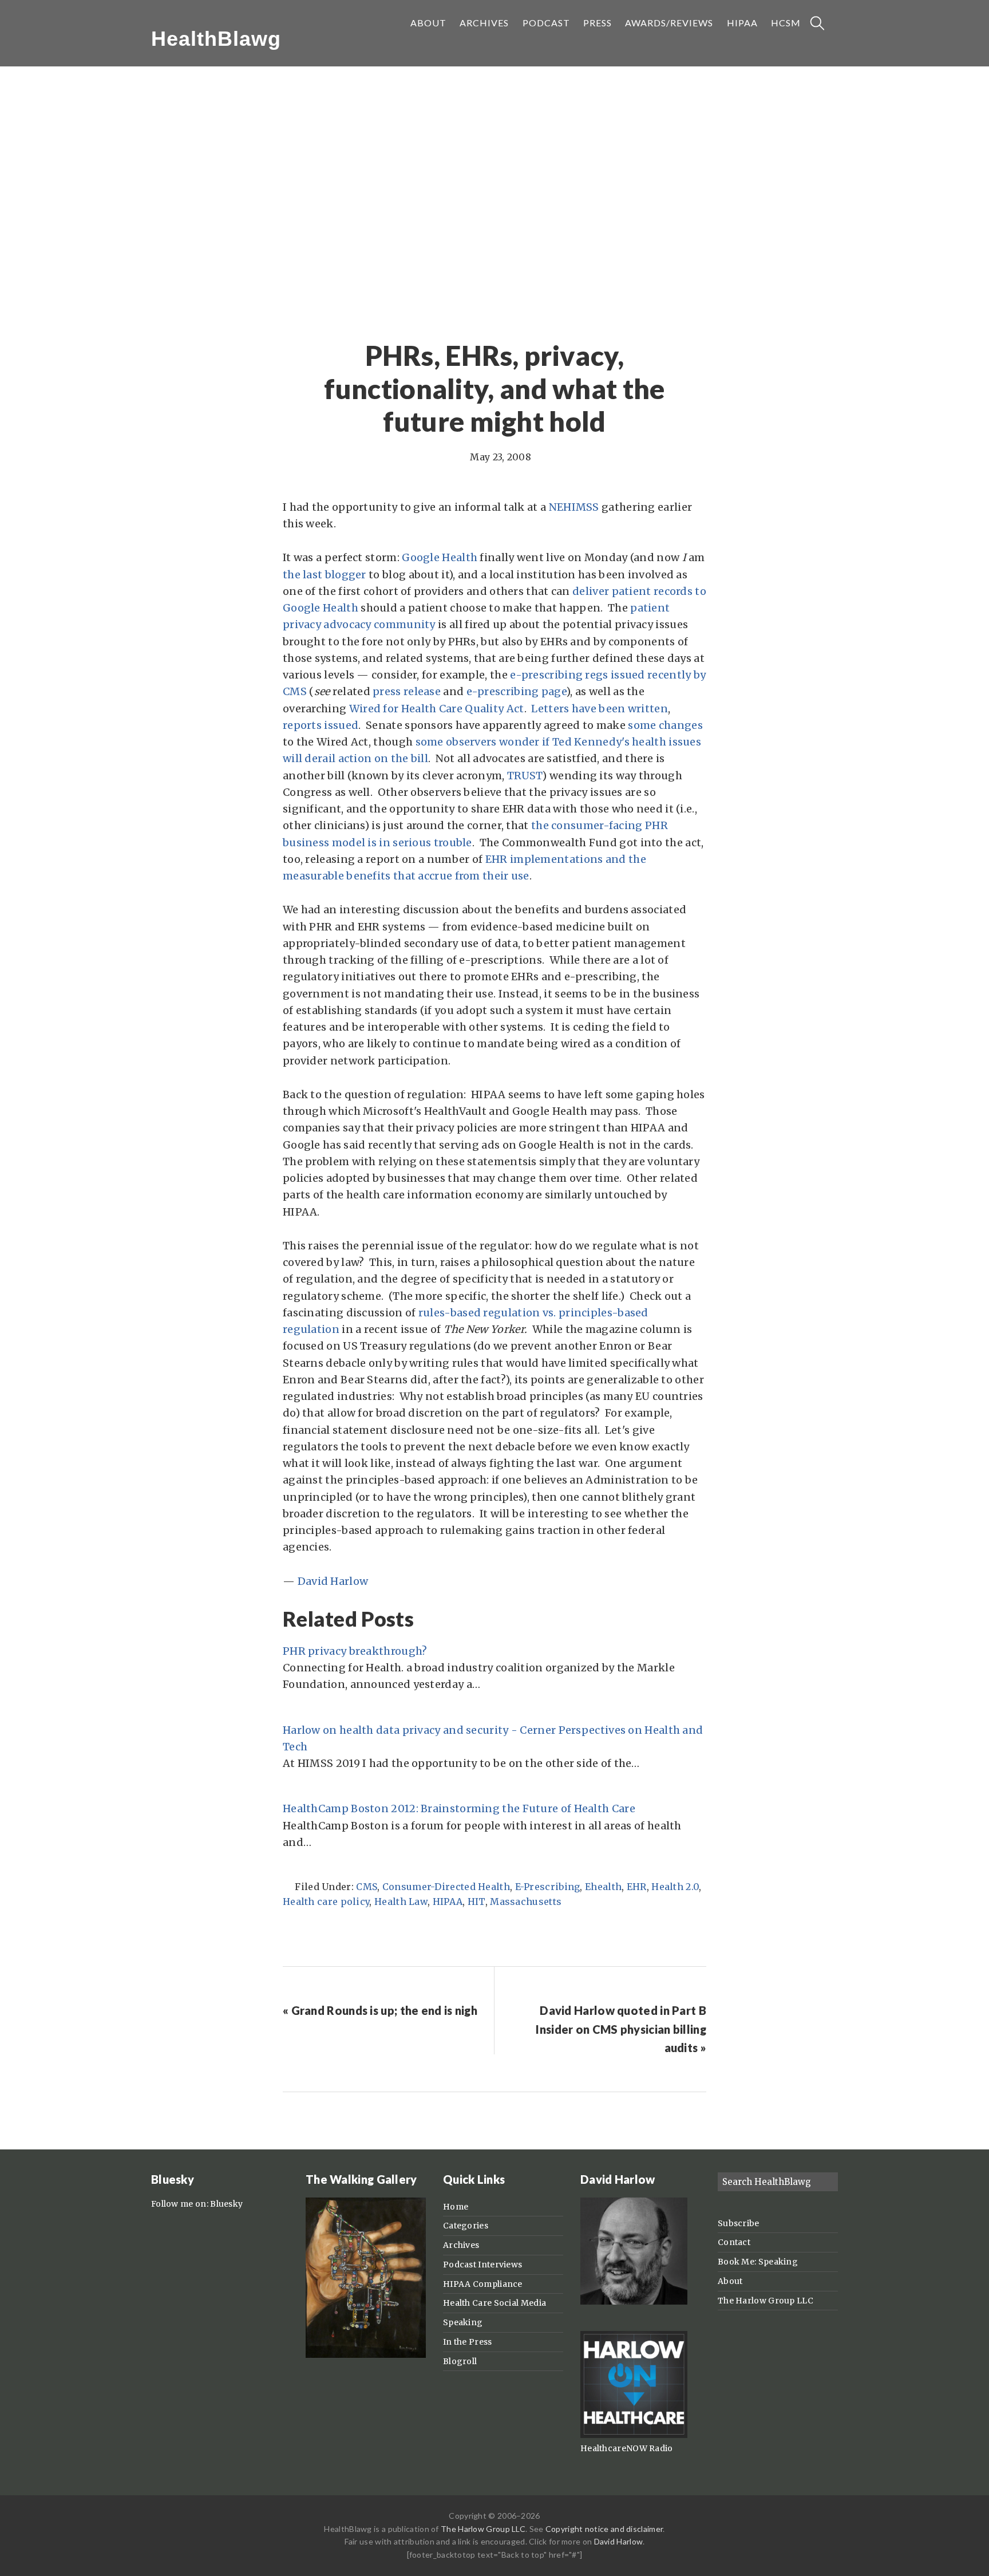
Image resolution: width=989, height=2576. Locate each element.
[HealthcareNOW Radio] (634, 2435)
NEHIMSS (574, 507)
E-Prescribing (548, 1887)
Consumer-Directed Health (446, 1887)
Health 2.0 (675, 1887)
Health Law (401, 1902)
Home (456, 2207)
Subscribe (739, 2223)
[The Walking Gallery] (366, 2355)
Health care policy (326, 1902)
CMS (367, 1887)
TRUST (525, 776)
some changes (665, 725)
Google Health (440, 557)
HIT (476, 1902)
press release (407, 691)
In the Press (468, 2342)
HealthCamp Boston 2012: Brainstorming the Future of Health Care (459, 1808)
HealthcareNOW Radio (627, 2448)
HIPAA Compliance (483, 2284)
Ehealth (603, 1887)
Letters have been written (600, 709)
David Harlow (333, 1581)
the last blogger (325, 575)
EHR (637, 1887)
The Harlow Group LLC (766, 2301)
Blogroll (460, 2361)
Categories (466, 2226)
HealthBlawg (216, 39)
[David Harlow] (634, 2302)
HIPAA (448, 1902)
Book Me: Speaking (758, 2262)
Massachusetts (526, 1902)
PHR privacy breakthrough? (355, 1651)
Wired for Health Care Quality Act (437, 709)
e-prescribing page (516, 691)
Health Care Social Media (494, 2303)
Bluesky (226, 2204)
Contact (734, 2242)
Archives (461, 2245)
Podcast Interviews (482, 2265)
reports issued (321, 725)
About (730, 2281)
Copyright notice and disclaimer (604, 2529)
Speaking (463, 2322)
